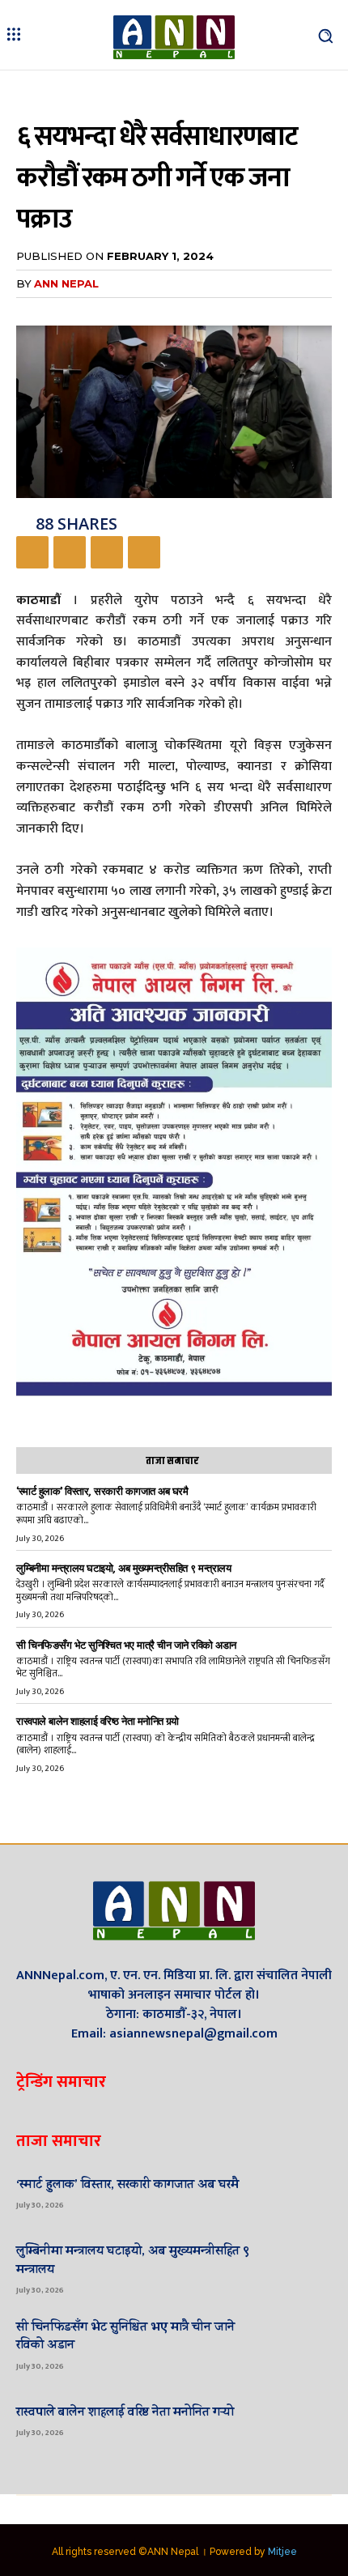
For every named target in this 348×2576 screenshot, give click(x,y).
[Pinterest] (107, 552)
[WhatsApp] (144, 552)
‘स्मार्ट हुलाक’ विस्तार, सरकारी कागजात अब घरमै (102, 1491)
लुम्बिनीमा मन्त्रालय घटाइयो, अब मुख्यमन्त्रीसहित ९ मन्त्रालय (123, 1568)
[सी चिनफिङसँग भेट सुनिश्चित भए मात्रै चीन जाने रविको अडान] (303, 2344)
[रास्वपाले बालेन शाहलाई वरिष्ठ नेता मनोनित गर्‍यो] (303, 2420)
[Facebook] (32, 552)
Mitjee (282, 2552)
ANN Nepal (66, 283)
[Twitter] (70, 552)
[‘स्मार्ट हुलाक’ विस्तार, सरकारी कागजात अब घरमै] (303, 2192)
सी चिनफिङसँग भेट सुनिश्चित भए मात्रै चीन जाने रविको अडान (126, 1645)
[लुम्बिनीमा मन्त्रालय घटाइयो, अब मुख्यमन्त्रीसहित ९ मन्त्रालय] (303, 2268)
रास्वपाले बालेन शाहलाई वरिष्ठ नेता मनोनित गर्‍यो (98, 1721)
